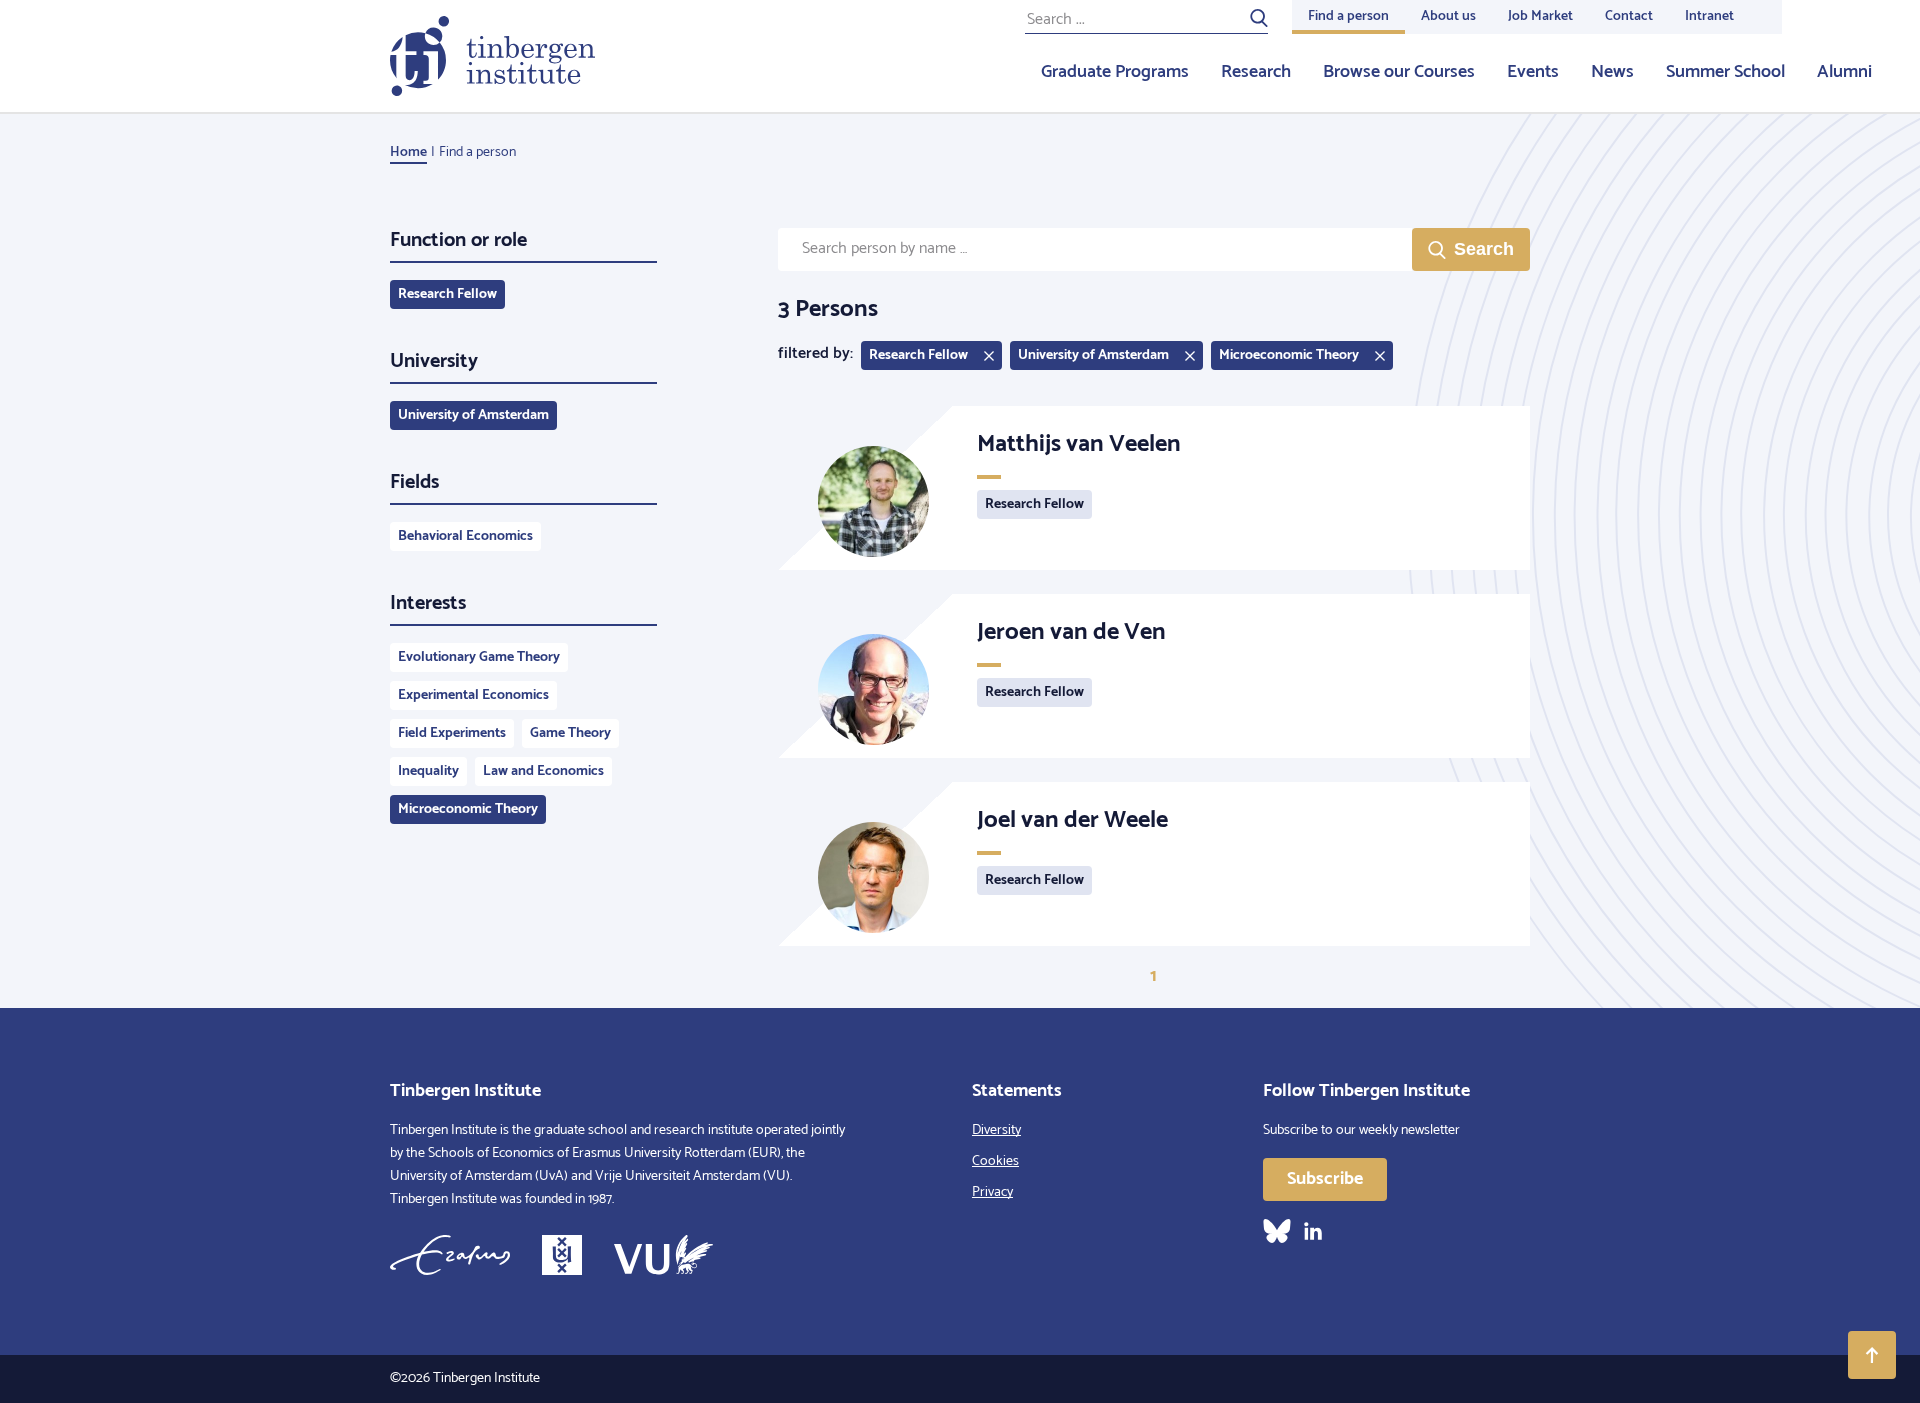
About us (1448, 16)
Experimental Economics (473, 695)
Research (1256, 72)
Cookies (995, 1161)
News (1612, 72)
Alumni (1844, 72)
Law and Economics (543, 771)
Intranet (1709, 16)
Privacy (992, 1192)
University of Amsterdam (473, 415)
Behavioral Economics (465, 536)
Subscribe (1325, 1179)
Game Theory (570, 733)
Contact (1629, 16)
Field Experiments (452, 733)
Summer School (1725, 72)
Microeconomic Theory (468, 809)
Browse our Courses (1399, 72)
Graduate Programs (1115, 72)
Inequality (428, 771)
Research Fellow (447, 294)
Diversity (996, 1130)
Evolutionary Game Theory (479, 657)
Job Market (1540, 16)
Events (1533, 72)
